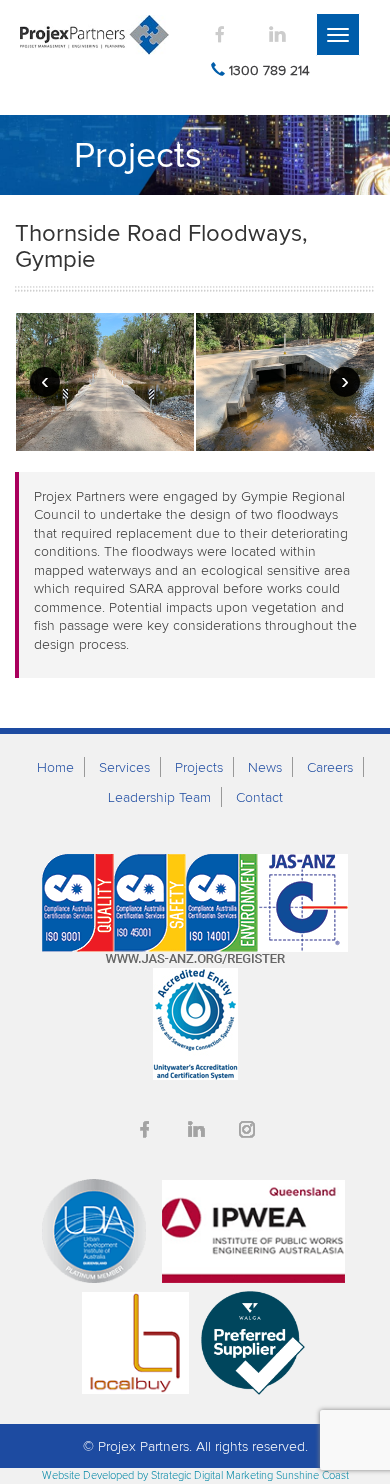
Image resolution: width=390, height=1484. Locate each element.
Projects (199, 767)
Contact (259, 797)
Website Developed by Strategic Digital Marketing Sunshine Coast (195, 1475)
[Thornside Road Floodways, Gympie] (105, 381)
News (265, 767)
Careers (330, 767)
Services (124, 767)
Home (55, 767)
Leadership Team (159, 797)
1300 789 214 (269, 70)
